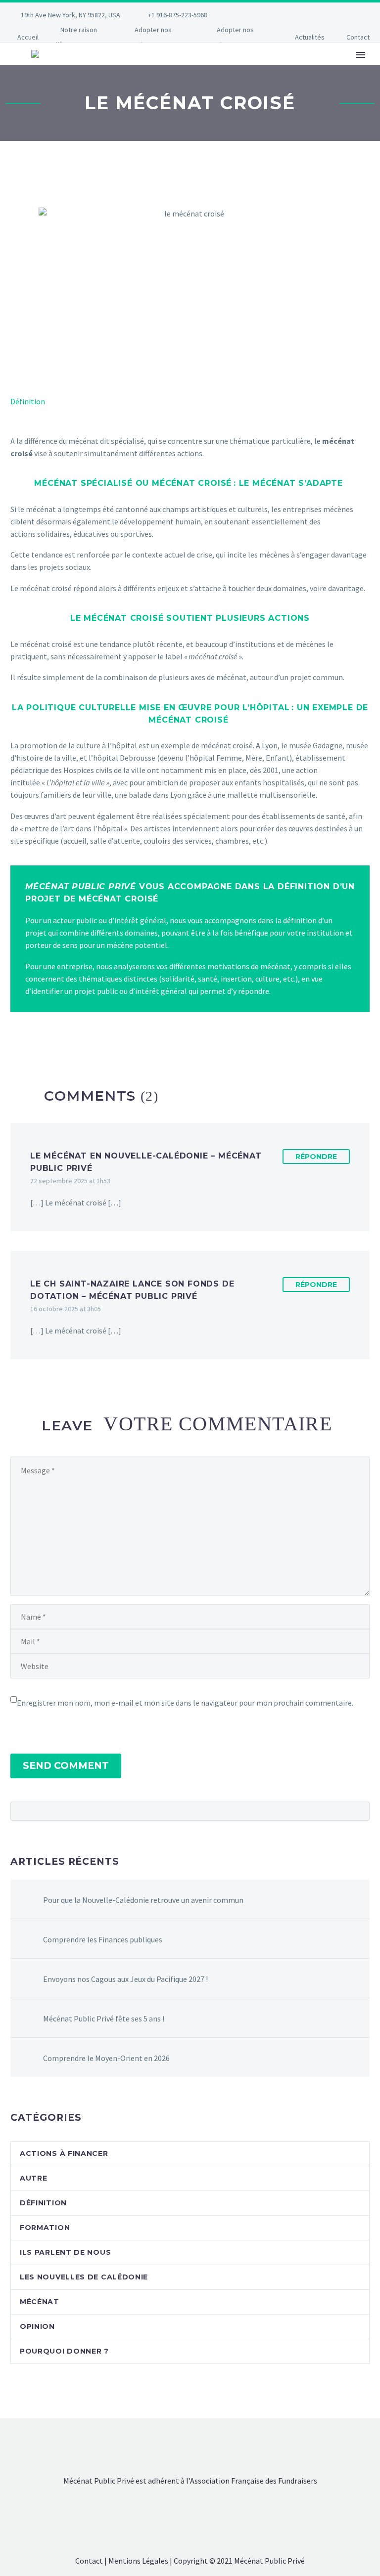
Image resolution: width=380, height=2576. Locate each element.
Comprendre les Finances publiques (103, 1939)
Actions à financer (64, 2153)
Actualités (310, 37)
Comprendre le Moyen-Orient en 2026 (106, 2058)
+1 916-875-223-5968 (178, 15)
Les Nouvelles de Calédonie (84, 2277)
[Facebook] (247, 15)
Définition (28, 401)
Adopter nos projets (232, 37)
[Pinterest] (306, 15)
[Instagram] (291, 15)
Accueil (28, 37)
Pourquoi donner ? (64, 2351)
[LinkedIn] (262, 15)
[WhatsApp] (336, 15)
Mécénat (40, 2302)
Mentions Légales (138, 2561)
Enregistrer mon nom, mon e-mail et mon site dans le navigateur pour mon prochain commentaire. (185, 1703)
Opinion (37, 2326)
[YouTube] (321, 15)
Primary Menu (361, 55)
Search (359, 1811)
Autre (34, 2178)
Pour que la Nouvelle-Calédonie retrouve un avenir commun (143, 1900)
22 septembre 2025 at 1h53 (70, 1181)
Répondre (316, 1157)
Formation (45, 2228)
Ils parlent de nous (65, 2252)
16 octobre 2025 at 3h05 (66, 1309)
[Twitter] (277, 15)
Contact (358, 37)
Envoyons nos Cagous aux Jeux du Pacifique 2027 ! (125, 1979)
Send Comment (66, 1766)
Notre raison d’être (75, 37)
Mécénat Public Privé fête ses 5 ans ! (104, 2018)
